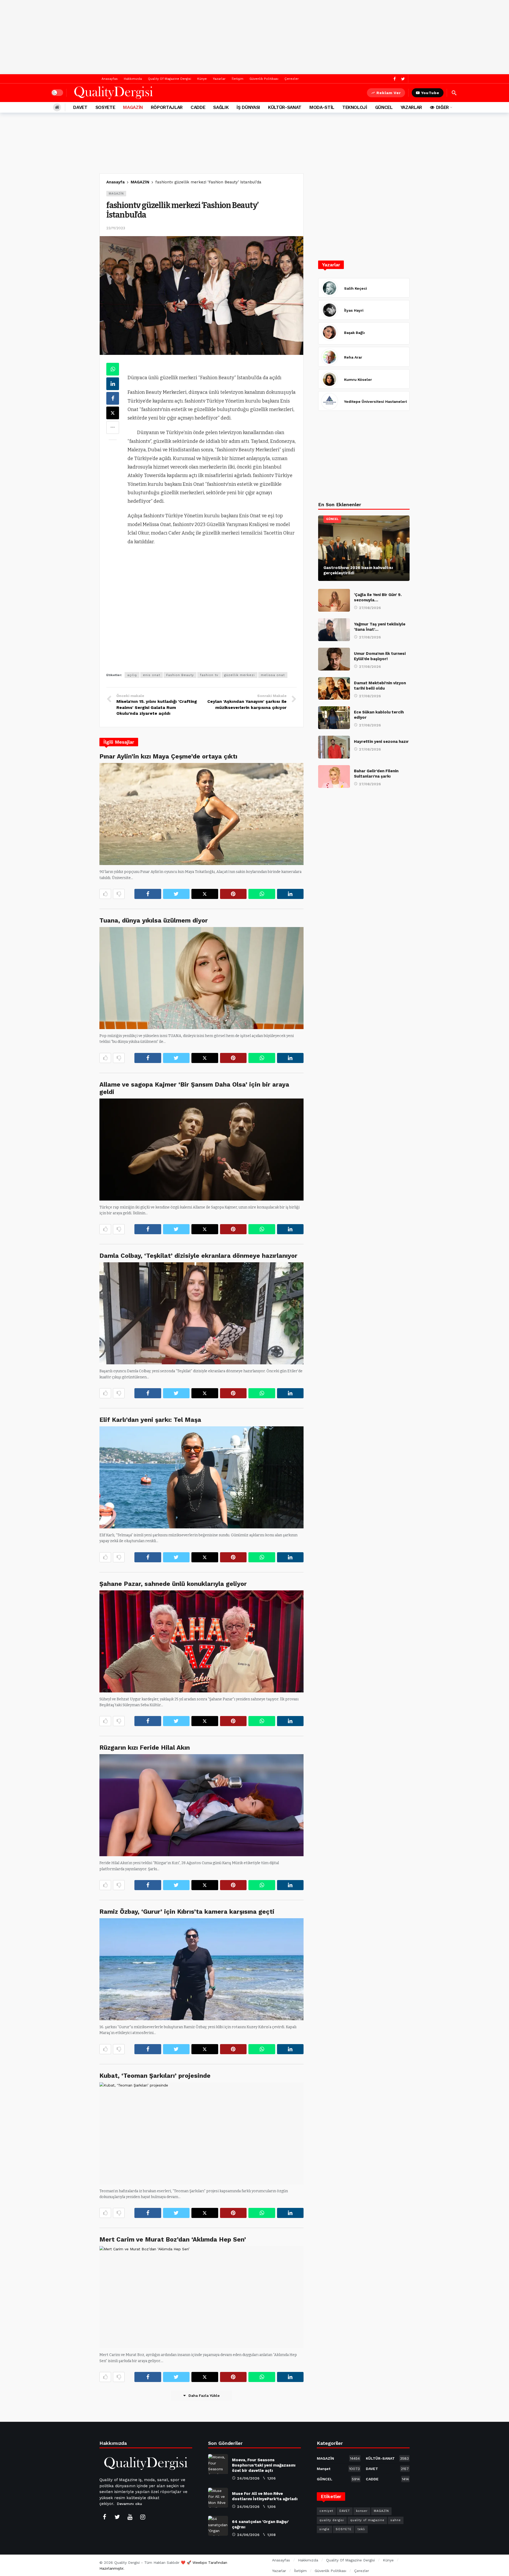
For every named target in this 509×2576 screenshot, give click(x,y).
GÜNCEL (332, 519)
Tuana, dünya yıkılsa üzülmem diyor (154, 920)
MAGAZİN (116, 194)
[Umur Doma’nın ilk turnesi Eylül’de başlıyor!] (334, 659)
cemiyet (326, 2511)
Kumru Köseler (358, 380)
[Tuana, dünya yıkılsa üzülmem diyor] (201, 978)
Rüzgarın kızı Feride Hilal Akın (145, 1748)
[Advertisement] (254, 37)
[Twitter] (403, 79)
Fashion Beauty (180, 675)
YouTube (430, 93)
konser (362, 2511)
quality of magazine (367, 2520)
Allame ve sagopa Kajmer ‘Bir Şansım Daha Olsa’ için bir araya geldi (194, 1088)
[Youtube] (130, 2517)
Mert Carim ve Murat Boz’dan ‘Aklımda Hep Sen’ (173, 2239)
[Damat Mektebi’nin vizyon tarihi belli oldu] (334, 689)
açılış (132, 675)
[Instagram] (143, 2517)
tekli (361, 2529)
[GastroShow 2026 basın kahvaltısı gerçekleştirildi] (364, 548)
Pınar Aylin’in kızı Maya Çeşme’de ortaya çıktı (168, 756)
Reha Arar (353, 357)
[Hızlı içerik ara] (454, 93)
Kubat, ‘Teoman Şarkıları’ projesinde (155, 2076)
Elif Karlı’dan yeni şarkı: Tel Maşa (150, 1420)
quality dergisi (332, 2520)
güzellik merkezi (240, 675)
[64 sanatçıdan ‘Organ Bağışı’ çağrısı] (218, 2526)
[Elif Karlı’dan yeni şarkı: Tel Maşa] (201, 1477)
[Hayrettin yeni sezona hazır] (334, 747)
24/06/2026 (248, 2478)
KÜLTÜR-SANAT (387, 2458)
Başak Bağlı (354, 333)
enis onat (152, 675)
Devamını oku (130, 2504)
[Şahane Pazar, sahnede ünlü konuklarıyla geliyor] (201, 1641)
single (324, 2529)
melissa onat (273, 675)
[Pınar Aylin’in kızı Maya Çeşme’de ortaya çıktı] (201, 814)
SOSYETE (344, 2529)
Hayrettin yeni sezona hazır (381, 742)
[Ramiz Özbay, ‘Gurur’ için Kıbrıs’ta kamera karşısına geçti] (201, 1969)
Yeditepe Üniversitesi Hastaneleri (376, 402)
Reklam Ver (389, 93)
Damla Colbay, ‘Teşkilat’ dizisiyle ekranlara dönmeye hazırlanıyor (198, 1256)
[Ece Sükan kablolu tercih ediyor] (334, 718)
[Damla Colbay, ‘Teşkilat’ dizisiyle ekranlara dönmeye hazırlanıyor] (201, 1313)
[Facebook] (395, 79)
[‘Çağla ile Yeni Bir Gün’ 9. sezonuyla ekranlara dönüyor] (334, 600)
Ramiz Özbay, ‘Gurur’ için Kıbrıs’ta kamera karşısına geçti (187, 1912)
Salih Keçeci (356, 288)
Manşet (338, 2469)
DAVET (387, 2469)
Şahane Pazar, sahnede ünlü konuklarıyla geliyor (173, 1584)
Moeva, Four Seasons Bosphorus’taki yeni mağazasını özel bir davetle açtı (264, 2465)
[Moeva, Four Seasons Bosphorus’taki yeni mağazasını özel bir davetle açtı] (218, 2464)
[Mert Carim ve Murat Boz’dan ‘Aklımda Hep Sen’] (201, 2297)
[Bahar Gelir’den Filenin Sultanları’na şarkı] (334, 777)
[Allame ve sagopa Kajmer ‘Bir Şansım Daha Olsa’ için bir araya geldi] (201, 1150)
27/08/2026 (370, 608)
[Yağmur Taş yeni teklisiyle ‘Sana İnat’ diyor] (334, 630)
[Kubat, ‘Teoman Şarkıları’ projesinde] (201, 2133)
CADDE (387, 2479)
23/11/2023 (116, 228)
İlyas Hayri (354, 310)
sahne (396, 2520)
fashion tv (209, 675)
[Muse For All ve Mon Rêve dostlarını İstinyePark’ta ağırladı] (218, 2498)
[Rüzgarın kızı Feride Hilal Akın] (201, 1805)
